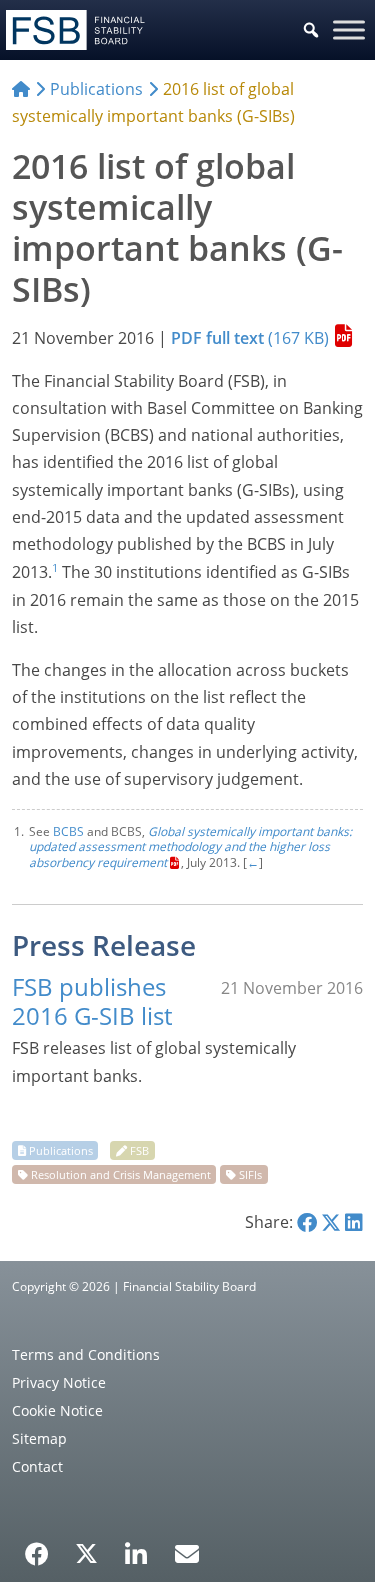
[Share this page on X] (331, 1222)
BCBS (68, 831)
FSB (139, 1150)
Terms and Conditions (86, 1354)
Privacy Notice (59, 1382)
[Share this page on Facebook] (307, 1222)
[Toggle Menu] (349, 29)
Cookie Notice (57, 1410)
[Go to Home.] (21, 89)
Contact (37, 1466)
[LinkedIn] (136, 1547)
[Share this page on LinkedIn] (354, 1222)
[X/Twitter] (86, 1552)
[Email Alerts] (187, 1552)
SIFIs (250, 1174)
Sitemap (39, 1438)
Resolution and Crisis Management (121, 1174)
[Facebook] (37, 1547)
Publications (61, 1150)
